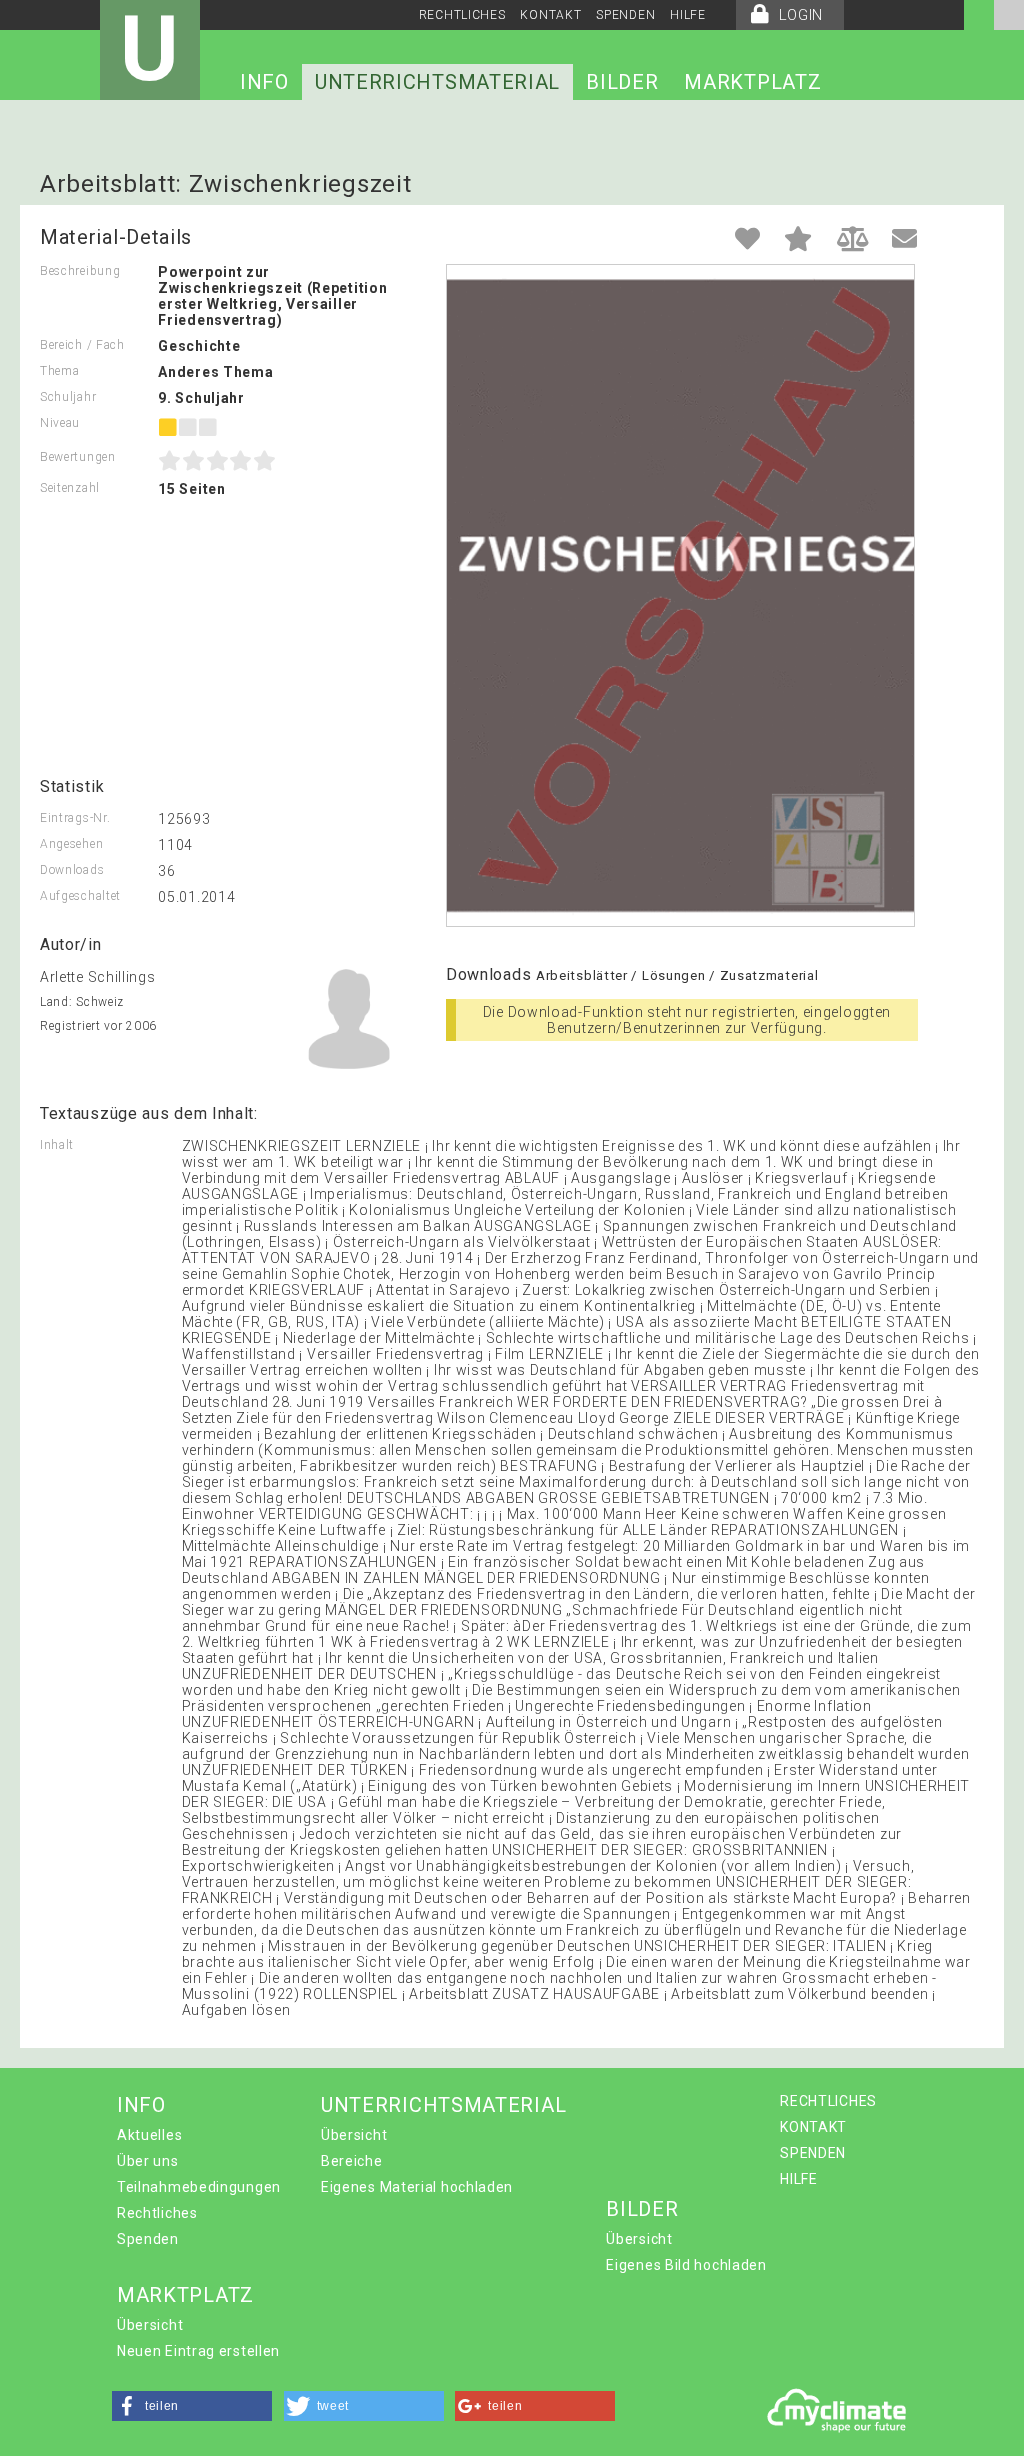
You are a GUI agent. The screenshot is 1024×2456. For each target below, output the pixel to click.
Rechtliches (157, 2213)
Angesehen (71, 844)
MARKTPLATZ (752, 82)
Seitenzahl (70, 488)
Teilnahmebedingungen (199, 2187)
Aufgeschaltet (80, 896)
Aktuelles (149, 2135)
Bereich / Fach (82, 345)
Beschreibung (80, 271)
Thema (60, 371)
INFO (264, 82)
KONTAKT (550, 15)
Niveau (60, 423)
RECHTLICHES (462, 15)
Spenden (148, 2239)
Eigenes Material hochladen (417, 2187)
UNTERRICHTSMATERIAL (437, 82)
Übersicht (354, 2135)
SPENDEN (625, 15)
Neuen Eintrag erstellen (198, 2351)
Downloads (72, 870)
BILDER (622, 82)
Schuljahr (68, 397)
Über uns (148, 2161)
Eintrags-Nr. (75, 818)
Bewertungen (78, 457)
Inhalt (57, 1145)
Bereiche (352, 2161)
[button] (192, 2406)
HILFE (688, 15)
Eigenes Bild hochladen (686, 2265)
